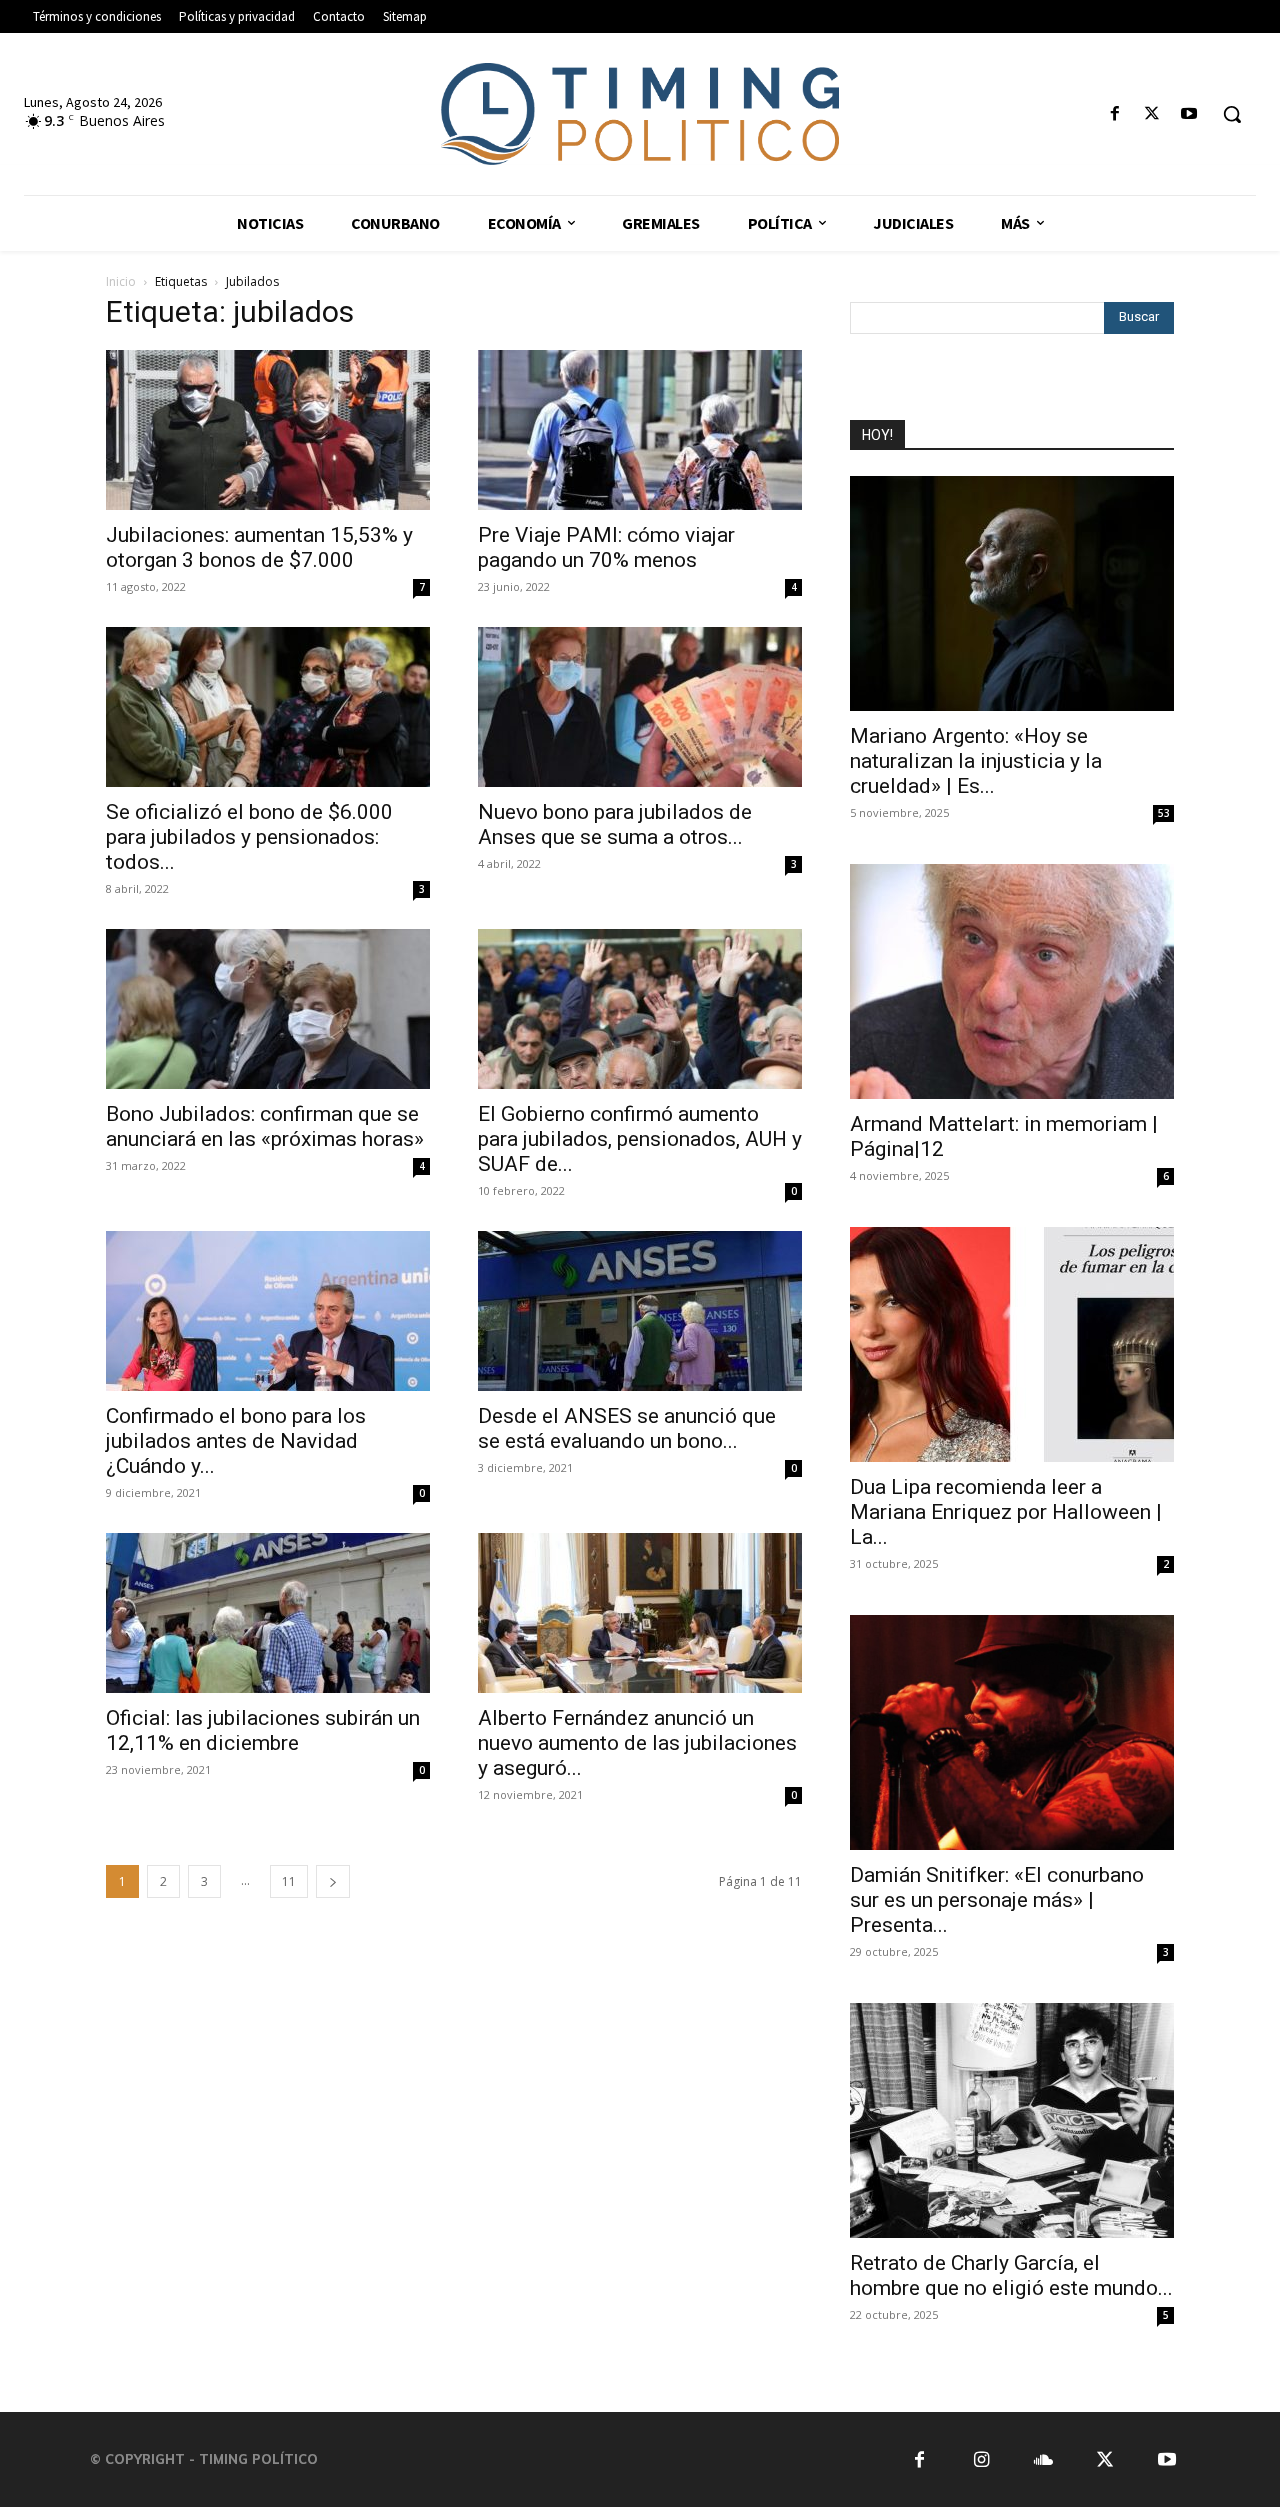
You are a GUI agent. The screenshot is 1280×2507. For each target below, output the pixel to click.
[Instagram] (981, 2459)
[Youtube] (1189, 114)
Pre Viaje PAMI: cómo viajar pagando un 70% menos (606, 547)
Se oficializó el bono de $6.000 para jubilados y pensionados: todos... (249, 837)
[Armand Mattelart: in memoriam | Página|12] (1012, 981)
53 (1164, 813)
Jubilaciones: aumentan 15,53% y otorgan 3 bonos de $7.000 (259, 547)
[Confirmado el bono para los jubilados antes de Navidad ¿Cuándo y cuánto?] (268, 1311)
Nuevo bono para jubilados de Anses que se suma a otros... (615, 824)
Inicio (121, 281)
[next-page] (333, 1881)
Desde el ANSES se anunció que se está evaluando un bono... (627, 1428)
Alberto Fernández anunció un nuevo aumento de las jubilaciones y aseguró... (637, 1743)
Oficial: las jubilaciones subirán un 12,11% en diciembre (263, 1730)
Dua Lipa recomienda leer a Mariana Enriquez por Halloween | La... (1006, 1512)
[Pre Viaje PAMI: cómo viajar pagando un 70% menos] (640, 430)
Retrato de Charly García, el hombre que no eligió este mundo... (1011, 2275)
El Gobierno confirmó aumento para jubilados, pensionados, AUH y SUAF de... (640, 1139)
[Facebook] (1114, 114)
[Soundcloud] (1043, 2459)
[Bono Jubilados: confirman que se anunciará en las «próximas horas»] (268, 1009)
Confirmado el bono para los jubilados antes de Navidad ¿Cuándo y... (236, 1441)
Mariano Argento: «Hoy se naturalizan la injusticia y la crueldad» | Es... (976, 761)
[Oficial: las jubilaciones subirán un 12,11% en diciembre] (268, 1613)
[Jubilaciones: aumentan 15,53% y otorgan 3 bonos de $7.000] (268, 430)
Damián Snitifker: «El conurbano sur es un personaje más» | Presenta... (997, 1900)
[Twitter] (1152, 114)
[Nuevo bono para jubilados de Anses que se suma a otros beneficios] (640, 707)
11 (289, 1881)
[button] (1232, 114)
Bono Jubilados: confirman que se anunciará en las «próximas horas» (265, 1126)
